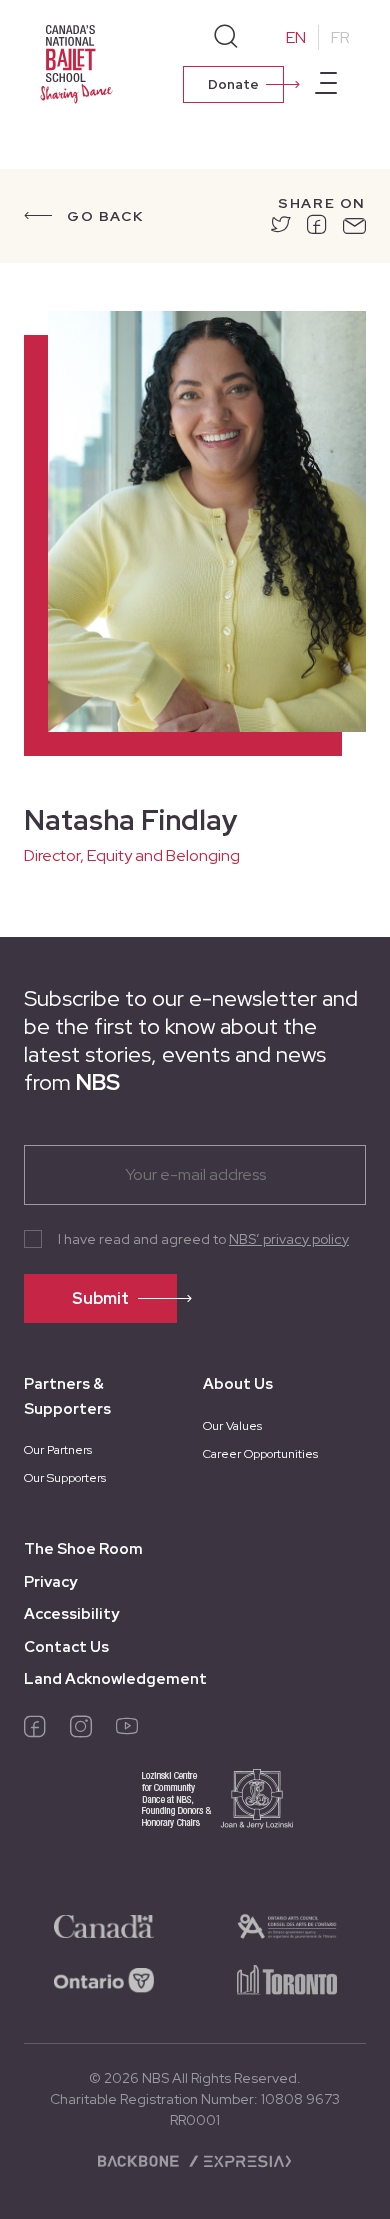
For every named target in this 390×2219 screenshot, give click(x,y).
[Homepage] (79, 62)
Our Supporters (65, 1478)
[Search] (226, 37)
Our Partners (58, 1450)
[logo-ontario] (104, 1979)
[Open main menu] (326, 86)
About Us (238, 1384)
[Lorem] (281, 227)
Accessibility (71, 1614)
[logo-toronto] (287, 1979)
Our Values (232, 1426)
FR (340, 37)
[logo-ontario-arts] (287, 1925)
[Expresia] (239, 2159)
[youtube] (127, 1731)
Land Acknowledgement (115, 1679)
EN (296, 37)
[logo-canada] (104, 1925)
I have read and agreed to (203, 1239)
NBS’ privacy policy (289, 1239)
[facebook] (35, 1731)
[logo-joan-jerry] (195, 1813)
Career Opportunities (260, 1454)
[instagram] (81, 1731)
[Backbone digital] (140, 2159)
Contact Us (66, 1647)
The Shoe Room (83, 1549)
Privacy (50, 1582)
